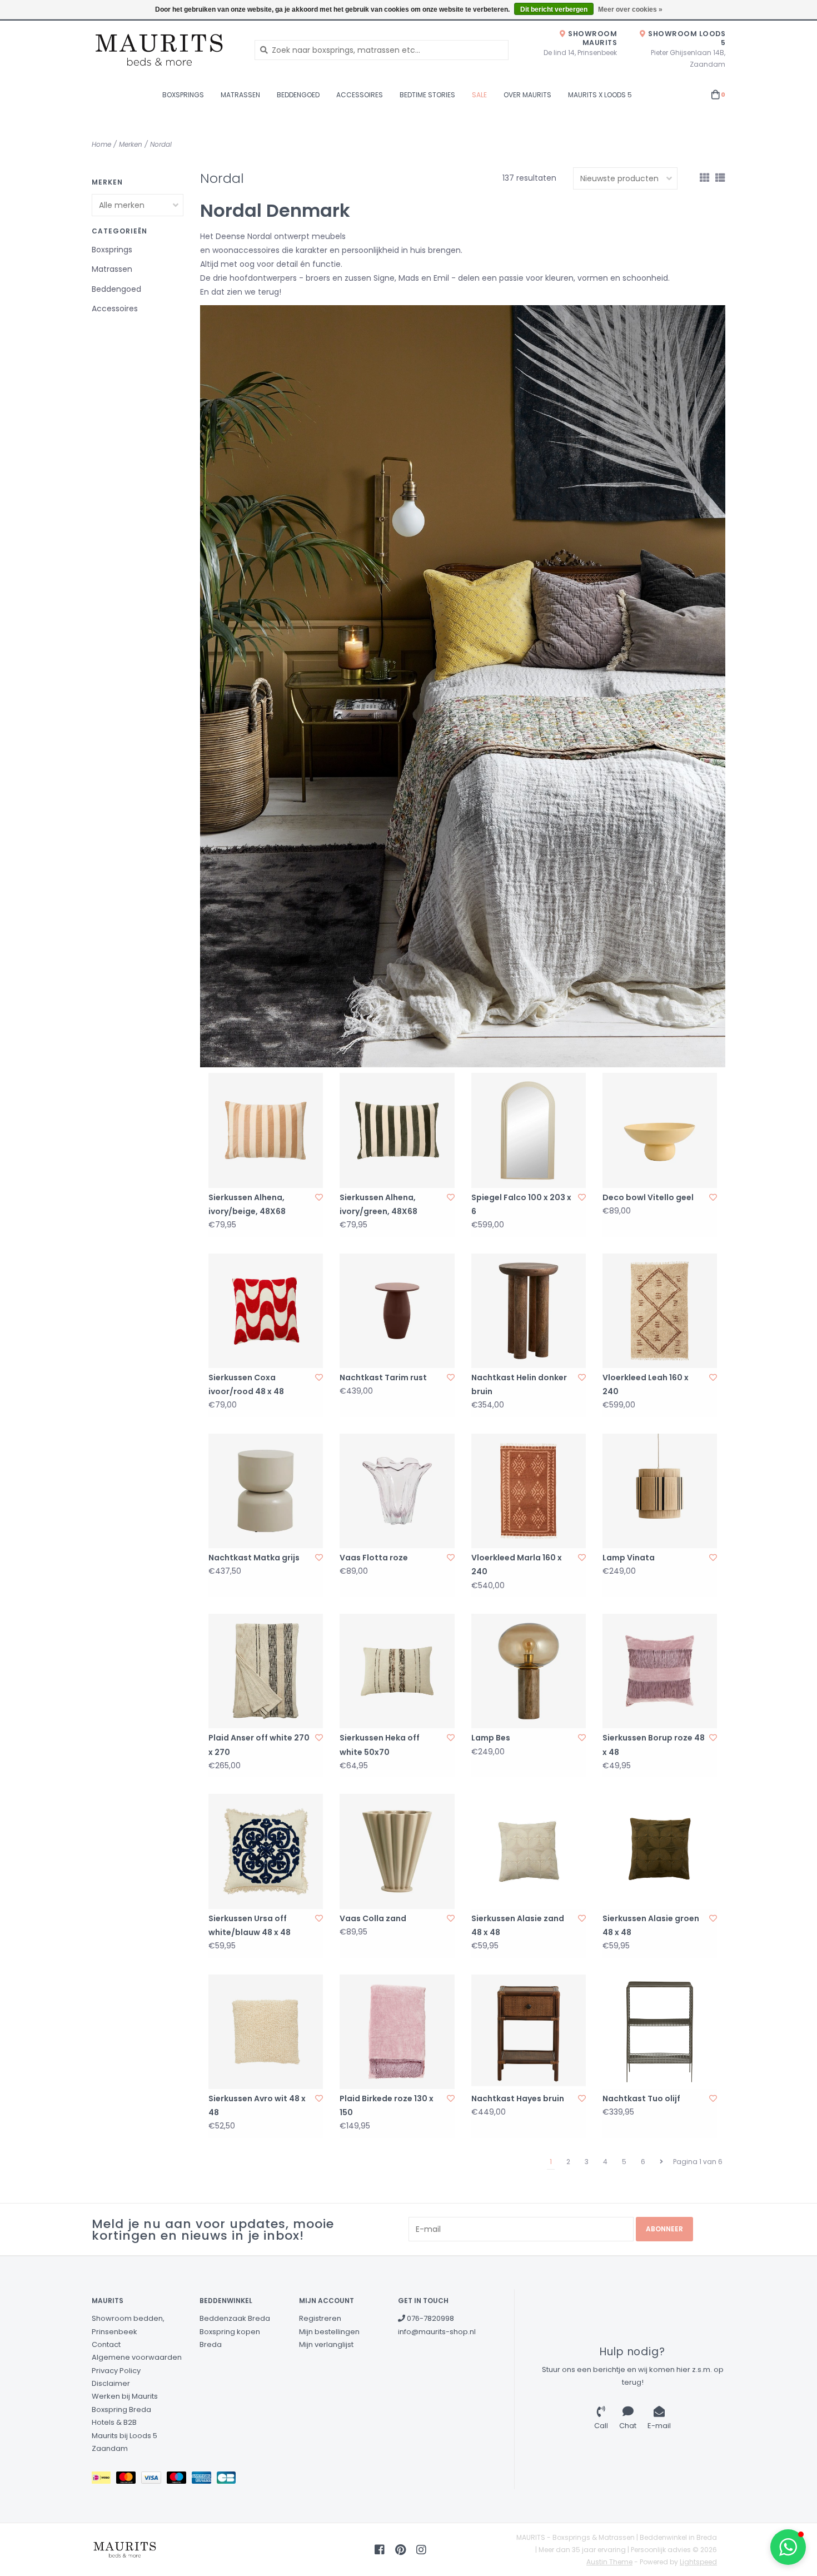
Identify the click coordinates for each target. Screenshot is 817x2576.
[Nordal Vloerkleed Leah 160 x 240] (660, 1311)
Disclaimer (111, 2383)
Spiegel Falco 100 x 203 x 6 (521, 1204)
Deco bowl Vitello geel (648, 1197)
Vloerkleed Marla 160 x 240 (517, 1565)
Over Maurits (527, 95)
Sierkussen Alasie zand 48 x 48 (518, 1925)
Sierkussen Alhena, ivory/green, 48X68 (378, 1204)
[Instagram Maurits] (421, 2550)
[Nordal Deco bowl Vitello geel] (660, 1130)
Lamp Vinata (629, 1558)
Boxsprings (183, 95)
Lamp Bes (491, 1738)
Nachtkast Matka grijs (254, 1558)
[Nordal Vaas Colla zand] (397, 1851)
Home (101, 144)
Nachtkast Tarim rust (383, 1377)
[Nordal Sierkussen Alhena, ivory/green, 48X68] (397, 1130)
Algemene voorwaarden (137, 2357)
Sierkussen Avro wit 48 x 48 (257, 2105)
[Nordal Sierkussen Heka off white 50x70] (397, 1671)
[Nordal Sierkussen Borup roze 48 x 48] (660, 1671)
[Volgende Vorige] (661, 2162)
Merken (131, 144)
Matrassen (240, 95)
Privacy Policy (116, 2371)
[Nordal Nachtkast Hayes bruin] (529, 2032)
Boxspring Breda (121, 2410)
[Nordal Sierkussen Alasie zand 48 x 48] (529, 1851)
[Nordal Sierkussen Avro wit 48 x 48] (266, 2032)
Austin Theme (609, 2562)
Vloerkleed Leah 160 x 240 (646, 1384)
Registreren (320, 2318)
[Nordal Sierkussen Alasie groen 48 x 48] (660, 1851)
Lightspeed (698, 2562)
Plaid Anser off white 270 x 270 (259, 1745)
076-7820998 (430, 2318)
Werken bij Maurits (125, 2396)
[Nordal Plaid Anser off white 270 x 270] (266, 1671)
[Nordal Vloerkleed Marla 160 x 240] (529, 1491)
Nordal (161, 144)
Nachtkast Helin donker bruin (519, 1384)
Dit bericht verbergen (554, 9)
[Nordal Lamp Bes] (529, 1671)
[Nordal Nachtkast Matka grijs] (266, 1491)
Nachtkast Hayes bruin (518, 2098)
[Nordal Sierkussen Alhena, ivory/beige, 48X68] (266, 1130)
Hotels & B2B (114, 2422)
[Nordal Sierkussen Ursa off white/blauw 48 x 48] (266, 1851)
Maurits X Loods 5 (600, 95)
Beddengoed (298, 95)
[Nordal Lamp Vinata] (660, 1491)
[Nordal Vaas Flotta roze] (397, 1491)
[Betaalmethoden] (104, 2480)
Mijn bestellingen (329, 2332)
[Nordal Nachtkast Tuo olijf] (660, 2032)
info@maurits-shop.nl (437, 2332)
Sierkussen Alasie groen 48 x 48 (651, 1925)
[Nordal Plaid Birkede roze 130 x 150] (397, 2032)
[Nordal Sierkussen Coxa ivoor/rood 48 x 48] (266, 1311)
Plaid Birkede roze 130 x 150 (387, 2105)
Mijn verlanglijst (326, 2344)
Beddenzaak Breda (235, 2318)
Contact (106, 2344)
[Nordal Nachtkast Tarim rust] (397, 1311)
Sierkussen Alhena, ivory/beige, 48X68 (247, 1204)
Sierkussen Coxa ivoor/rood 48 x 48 (246, 1384)
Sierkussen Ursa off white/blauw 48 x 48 (250, 1925)
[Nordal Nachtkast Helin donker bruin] (529, 1311)
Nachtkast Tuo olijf (641, 2098)
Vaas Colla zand (373, 1918)
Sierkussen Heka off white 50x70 (380, 1745)
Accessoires (360, 95)
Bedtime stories (427, 95)
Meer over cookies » (630, 9)
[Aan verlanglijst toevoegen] (319, 1197)
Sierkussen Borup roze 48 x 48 (654, 1745)
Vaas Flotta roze (374, 1558)
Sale (479, 95)
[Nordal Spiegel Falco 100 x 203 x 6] (529, 1130)
